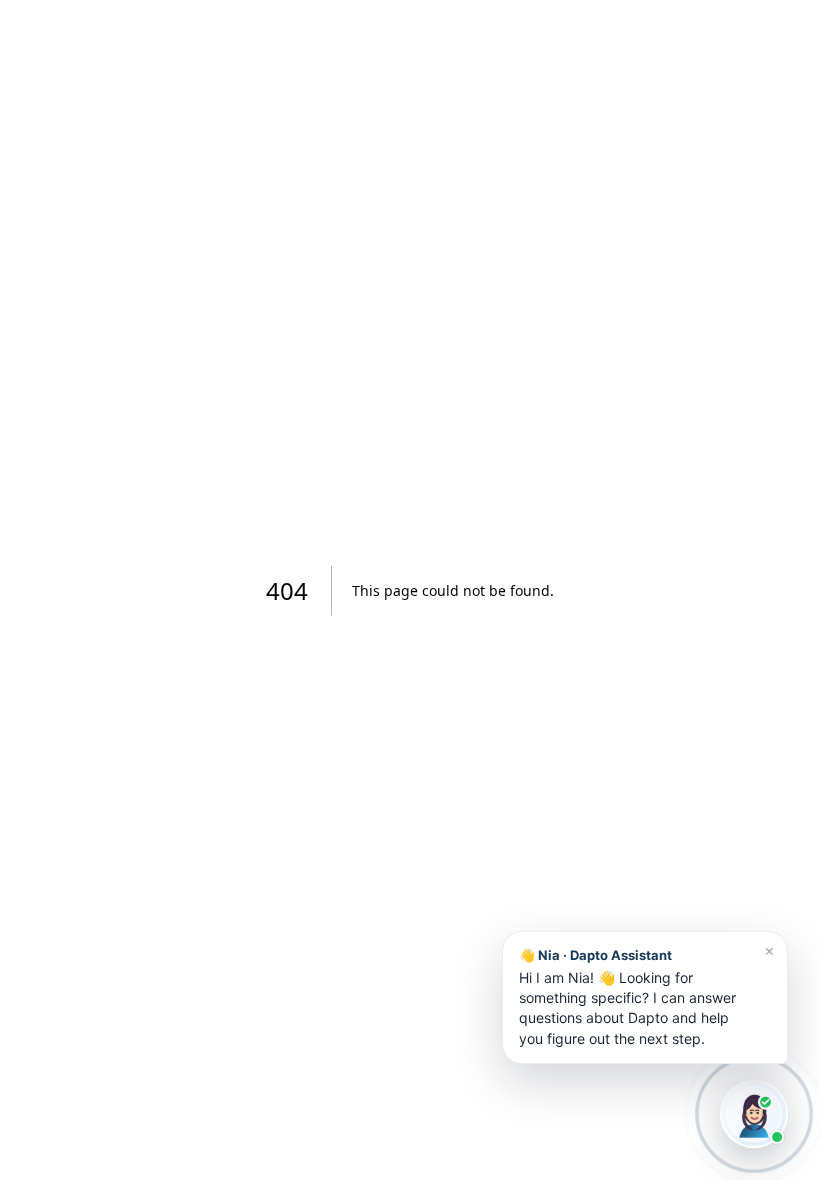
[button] (645, 997)
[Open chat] (754, 1114)
